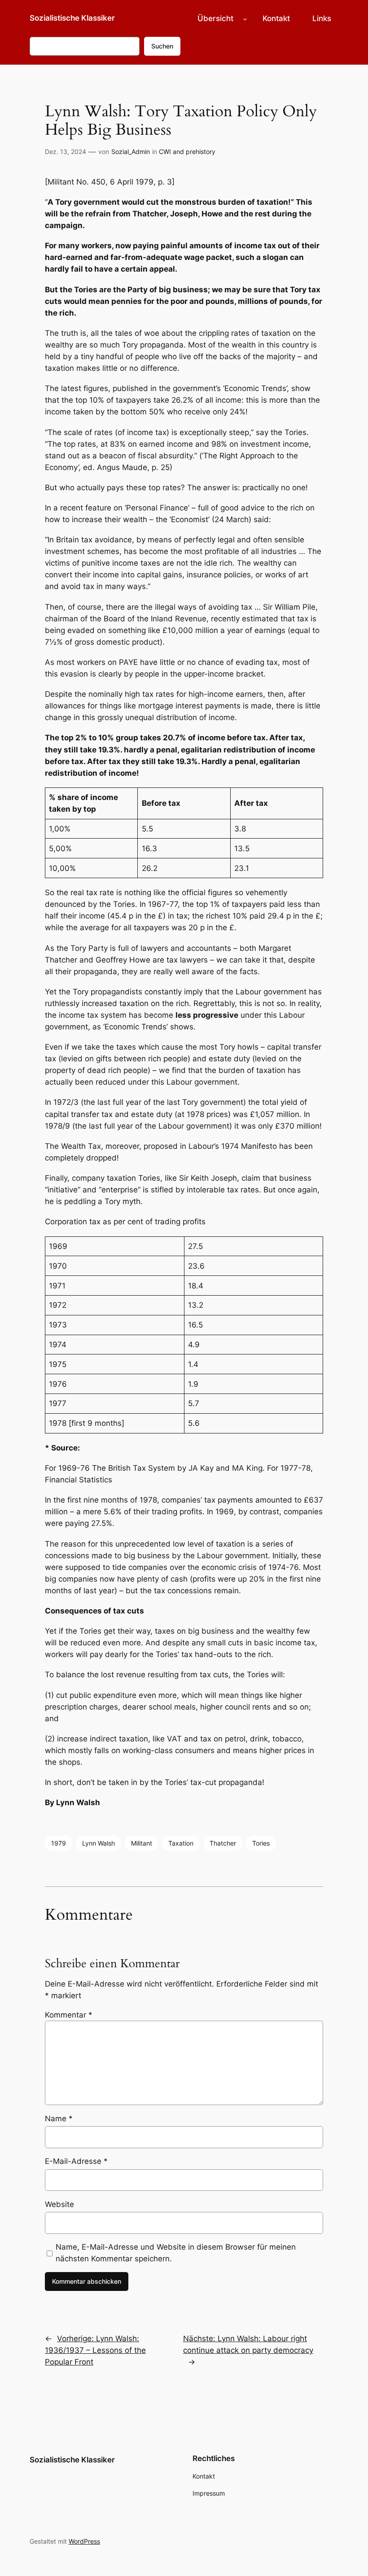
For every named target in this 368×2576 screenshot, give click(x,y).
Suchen (162, 46)
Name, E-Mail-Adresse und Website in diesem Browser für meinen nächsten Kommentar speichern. (176, 2253)
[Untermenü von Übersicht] (245, 18)
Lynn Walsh (99, 1843)
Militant (142, 1843)
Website (59, 2204)
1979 (59, 1843)
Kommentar (69, 2015)
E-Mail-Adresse (76, 2161)
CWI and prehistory (187, 152)
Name (59, 2119)
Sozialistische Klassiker (72, 18)
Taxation (181, 1843)
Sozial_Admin (131, 152)
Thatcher (223, 1843)
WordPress (84, 2541)
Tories (261, 1843)
